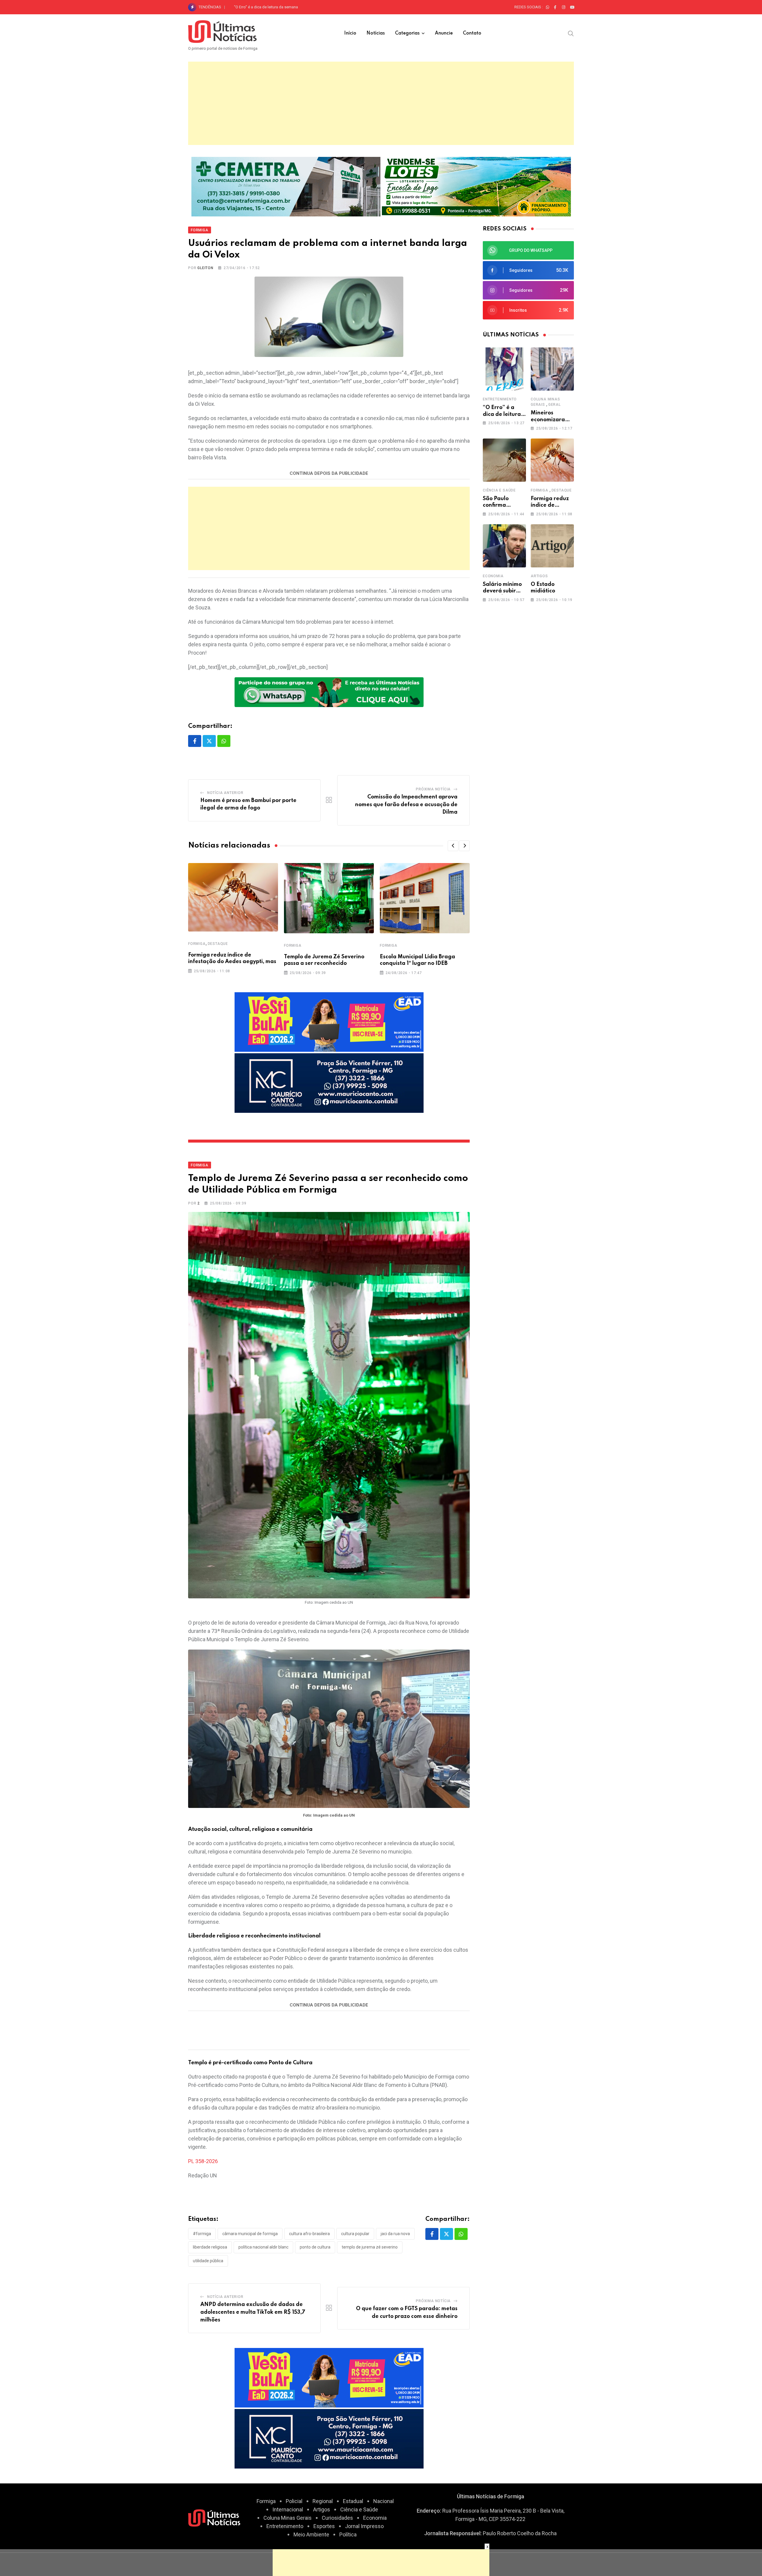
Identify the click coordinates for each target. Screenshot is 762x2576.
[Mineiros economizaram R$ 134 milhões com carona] (552, 369)
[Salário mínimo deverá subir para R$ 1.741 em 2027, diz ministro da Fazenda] (504, 546)
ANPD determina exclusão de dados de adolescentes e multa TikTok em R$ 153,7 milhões (253, 2312)
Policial (294, 2501)
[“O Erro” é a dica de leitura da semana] (504, 369)
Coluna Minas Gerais (288, 2518)
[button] (453, 846)
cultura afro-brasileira (309, 2234)
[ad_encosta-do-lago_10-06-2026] (476, 186)
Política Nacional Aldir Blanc (263, 2247)
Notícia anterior (225, 793)
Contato (472, 33)
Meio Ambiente (311, 2534)
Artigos (539, 576)
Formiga (197, 944)
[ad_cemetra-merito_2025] (286, 186)
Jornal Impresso (364, 2526)
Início (350, 33)
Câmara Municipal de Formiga (250, 2234)
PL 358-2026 (203, 2161)
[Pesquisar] (571, 33)
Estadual (353, 2501)
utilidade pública (208, 2261)
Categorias (407, 33)
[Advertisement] (381, 103)
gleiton (205, 268)
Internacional (288, 2509)
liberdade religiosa (210, 2247)
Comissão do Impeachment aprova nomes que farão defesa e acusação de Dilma (406, 805)
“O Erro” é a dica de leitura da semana (502, 414)
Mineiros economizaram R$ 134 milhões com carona (279, 7)
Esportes (324, 2526)
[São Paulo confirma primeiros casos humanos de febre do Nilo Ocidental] (504, 460)
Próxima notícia (433, 789)
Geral (555, 405)
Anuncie (444, 33)
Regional (323, 2501)
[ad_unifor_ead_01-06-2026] (329, 1022)
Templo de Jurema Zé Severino (370, 2247)
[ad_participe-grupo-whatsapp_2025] (329, 692)
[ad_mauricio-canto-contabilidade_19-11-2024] (329, 1083)
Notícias (376, 33)
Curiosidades (337, 2518)
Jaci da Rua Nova (395, 2234)
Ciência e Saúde (499, 490)
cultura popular (355, 2234)
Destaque (218, 944)
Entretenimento (500, 399)
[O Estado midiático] (552, 546)
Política (348, 2534)
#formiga (202, 2234)
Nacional (384, 2501)
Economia (493, 576)
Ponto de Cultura (315, 2247)
